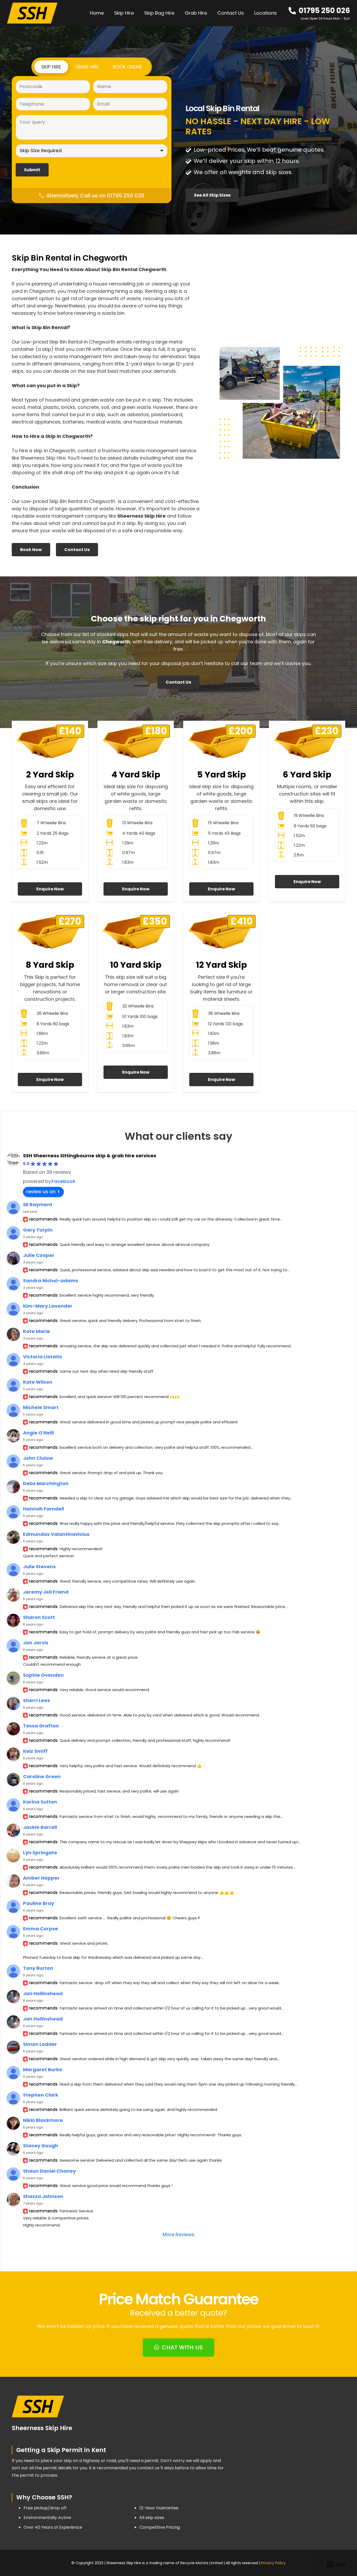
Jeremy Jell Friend (46, 1592)
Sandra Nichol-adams (51, 1281)
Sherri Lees (36, 1700)
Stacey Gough (41, 2146)
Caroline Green (42, 1776)
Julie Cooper (39, 1255)
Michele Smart (41, 1407)
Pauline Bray (39, 1903)
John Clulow (38, 1458)
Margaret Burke (43, 2070)
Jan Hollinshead (43, 1993)
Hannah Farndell (44, 1509)
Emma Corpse (41, 1929)
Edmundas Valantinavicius (56, 1534)
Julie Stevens (39, 1567)
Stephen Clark (41, 2095)
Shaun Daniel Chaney (49, 2171)
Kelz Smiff (35, 1751)
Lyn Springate (40, 1853)
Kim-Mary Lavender (48, 1306)
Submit (32, 170)
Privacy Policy (273, 2563)
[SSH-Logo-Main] (32, 13)
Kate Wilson (38, 1382)
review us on (41, 1191)
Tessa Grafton (41, 1726)
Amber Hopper (41, 1878)
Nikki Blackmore (43, 2120)
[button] (280, 13)
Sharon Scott (39, 1617)
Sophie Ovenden (43, 1675)
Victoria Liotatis (42, 1357)
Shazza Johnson (43, 2196)
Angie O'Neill (38, 1433)
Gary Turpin (38, 1230)
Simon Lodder (40, 2044)
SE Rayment (38, 1204)
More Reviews (179, 2234)
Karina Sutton (40, 1802)
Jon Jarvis (36, 1643)
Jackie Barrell (40, 1827)
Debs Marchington (46, 1483)
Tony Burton (38, 1968)
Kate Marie (36, 1331)
